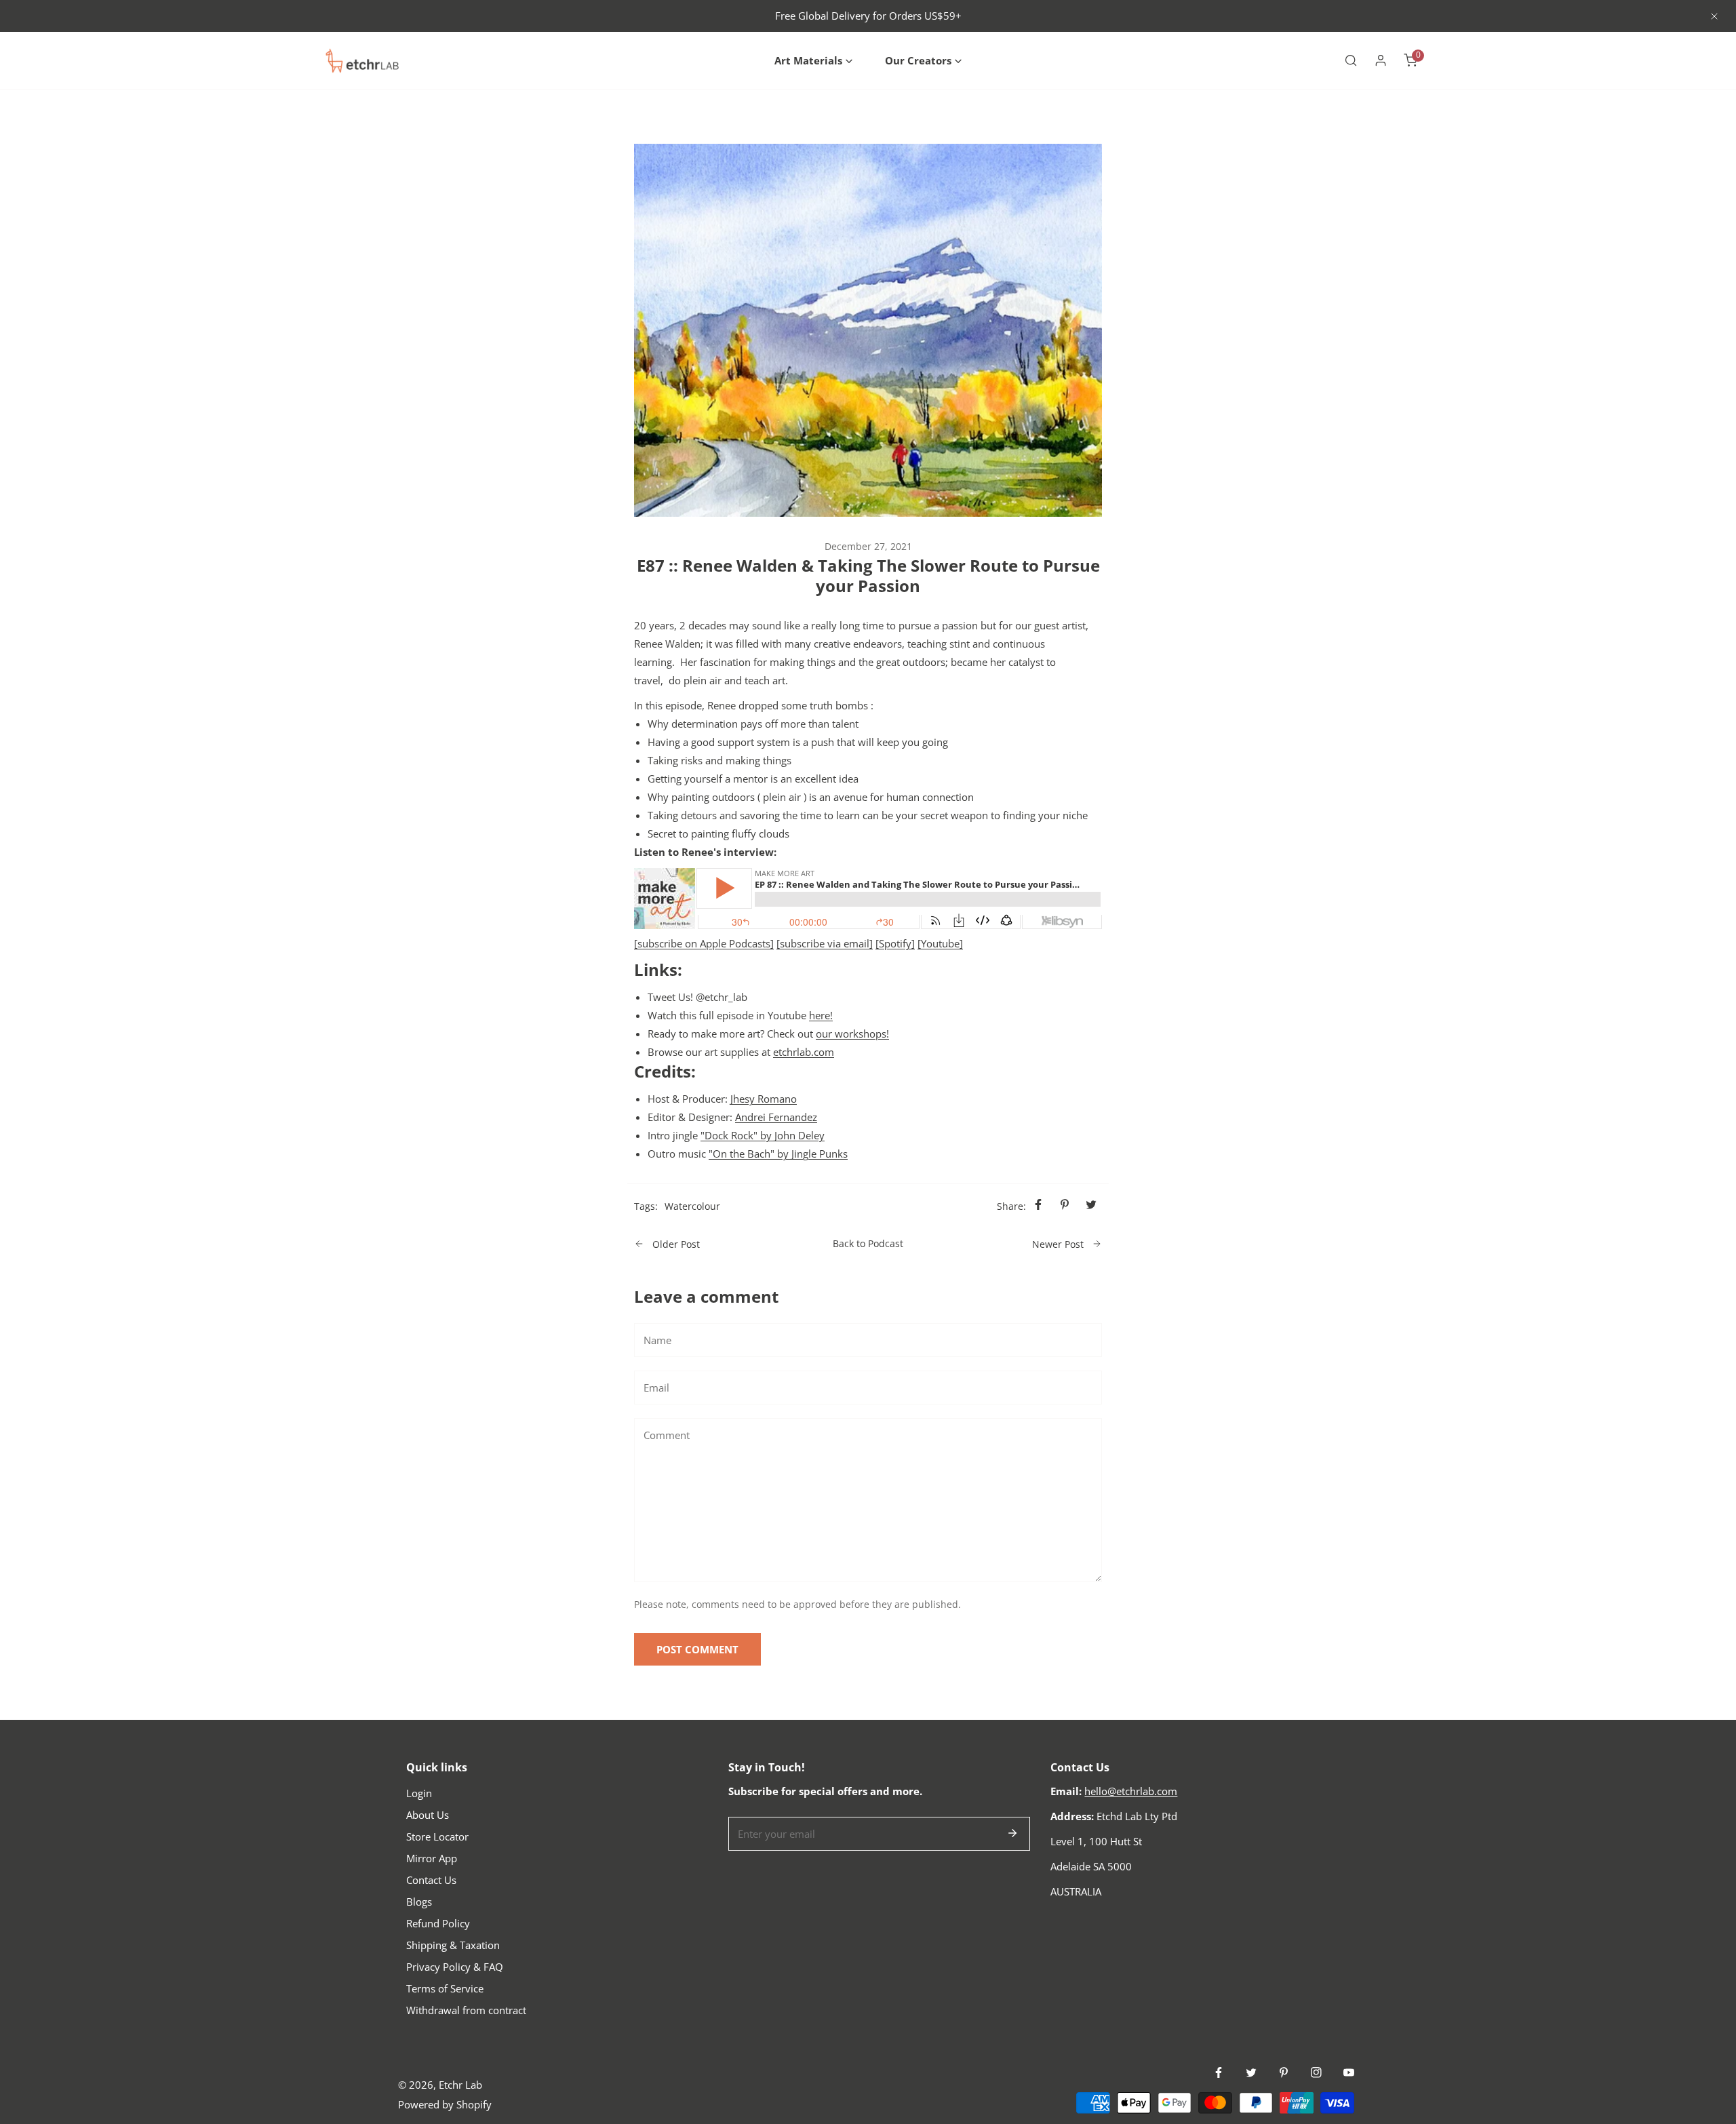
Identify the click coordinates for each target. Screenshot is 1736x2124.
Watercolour (692, 1206)
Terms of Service (445, 1988)
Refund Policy (438, 1923)
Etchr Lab (460, 2085)
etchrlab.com (804, 1052)
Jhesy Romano (764, 1099)
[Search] (1351, 60)
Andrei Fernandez (776, 1117)
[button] (813, 61)
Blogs (419, 1902)
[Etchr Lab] (363, 60)
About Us (428, 1815)
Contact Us (431, 1880)
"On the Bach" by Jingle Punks (778, 1154)
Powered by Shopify (445, 2104)
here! (821, 1015)
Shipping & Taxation (453, 1945)
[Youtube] (940, 943)
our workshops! (852, 1034)
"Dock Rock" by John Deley (763, 1135)
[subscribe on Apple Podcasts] (704, 943)
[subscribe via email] (825, 943)
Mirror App (432, 1858)
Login (419, 1793)
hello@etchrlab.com (1131, 1791)
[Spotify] (895, 943)
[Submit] (1012, 1833)
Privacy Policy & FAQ (455, 1967)
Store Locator (437, 1836)
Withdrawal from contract (466, 2010)
